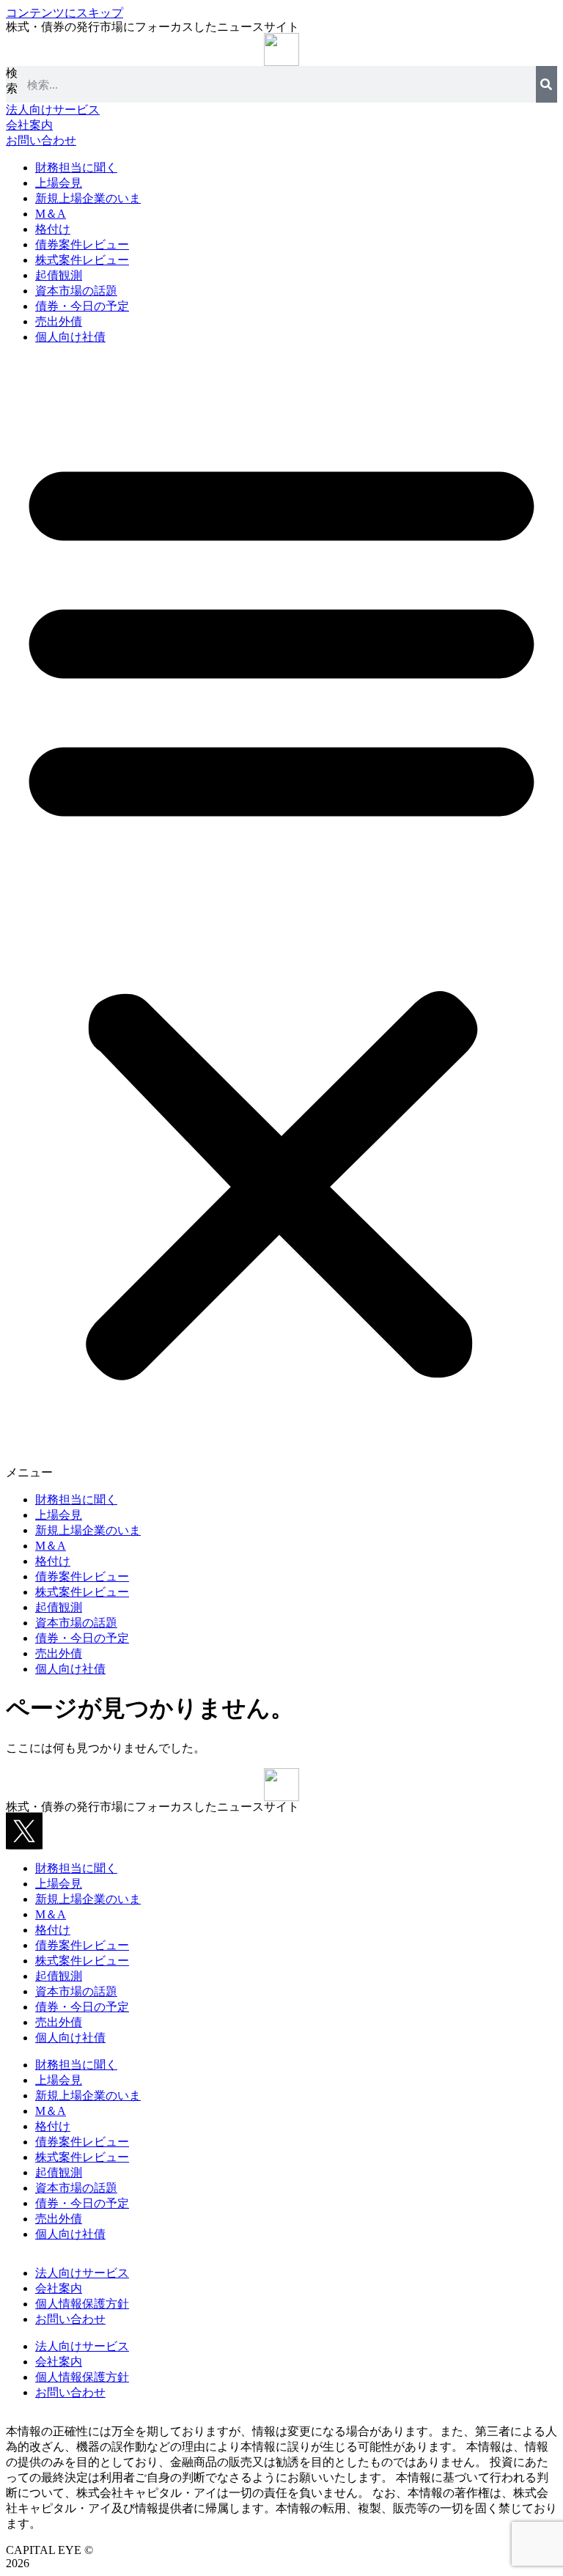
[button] (281, 919)
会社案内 (59, 2288)
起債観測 (59, 275)
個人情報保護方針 (82, 2304)
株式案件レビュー (82, 260)
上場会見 (59, 183)
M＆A (51, 214)
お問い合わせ (70, 2319)
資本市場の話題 (76, 291)
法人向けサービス (82, 2273)
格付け (53, 229)
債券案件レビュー (82, 244)
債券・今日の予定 (82, 306)
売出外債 (59, 321)
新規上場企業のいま (88, 198)
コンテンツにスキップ (65, 13)
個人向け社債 (70, 337)
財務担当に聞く (76, 168)
